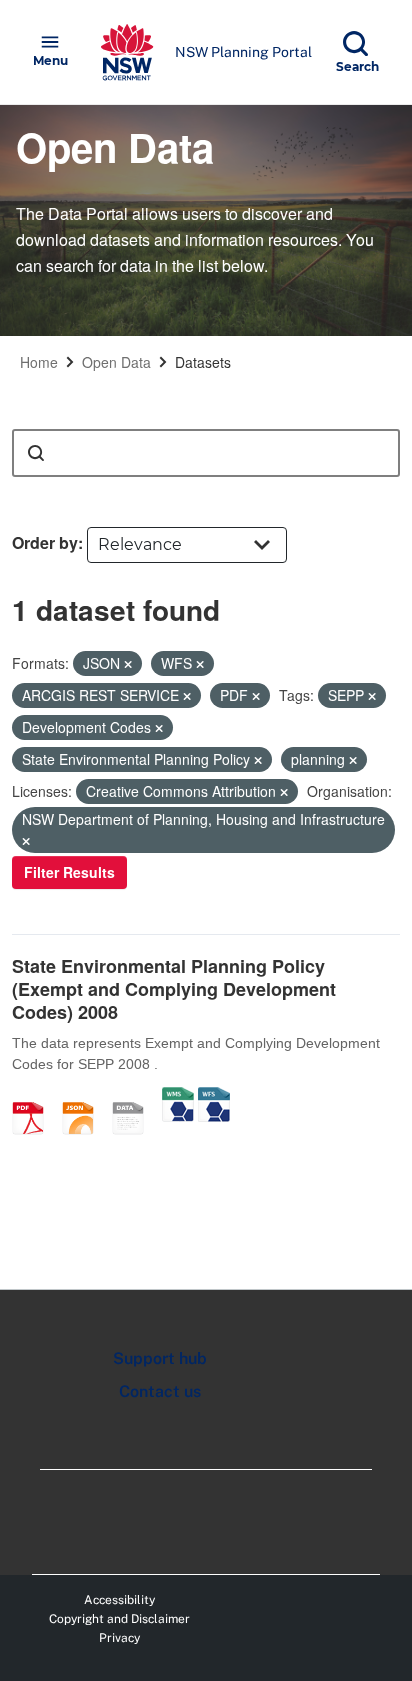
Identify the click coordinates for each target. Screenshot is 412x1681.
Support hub (160, 1358)
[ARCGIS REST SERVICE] (135, 1097)
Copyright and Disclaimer (119, 1619)
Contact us (160, 1391)
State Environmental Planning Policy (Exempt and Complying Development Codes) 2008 (174, 989)
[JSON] (85, 1097)
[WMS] (178, 1097)
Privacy (119, 1638)
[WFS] (214, 1097)
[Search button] (36, 453)
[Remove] (128, 664)
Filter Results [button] (69, 872)
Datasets (203, 362)
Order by (45, 542)
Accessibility (119, 1600)
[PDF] (35, 1097)
